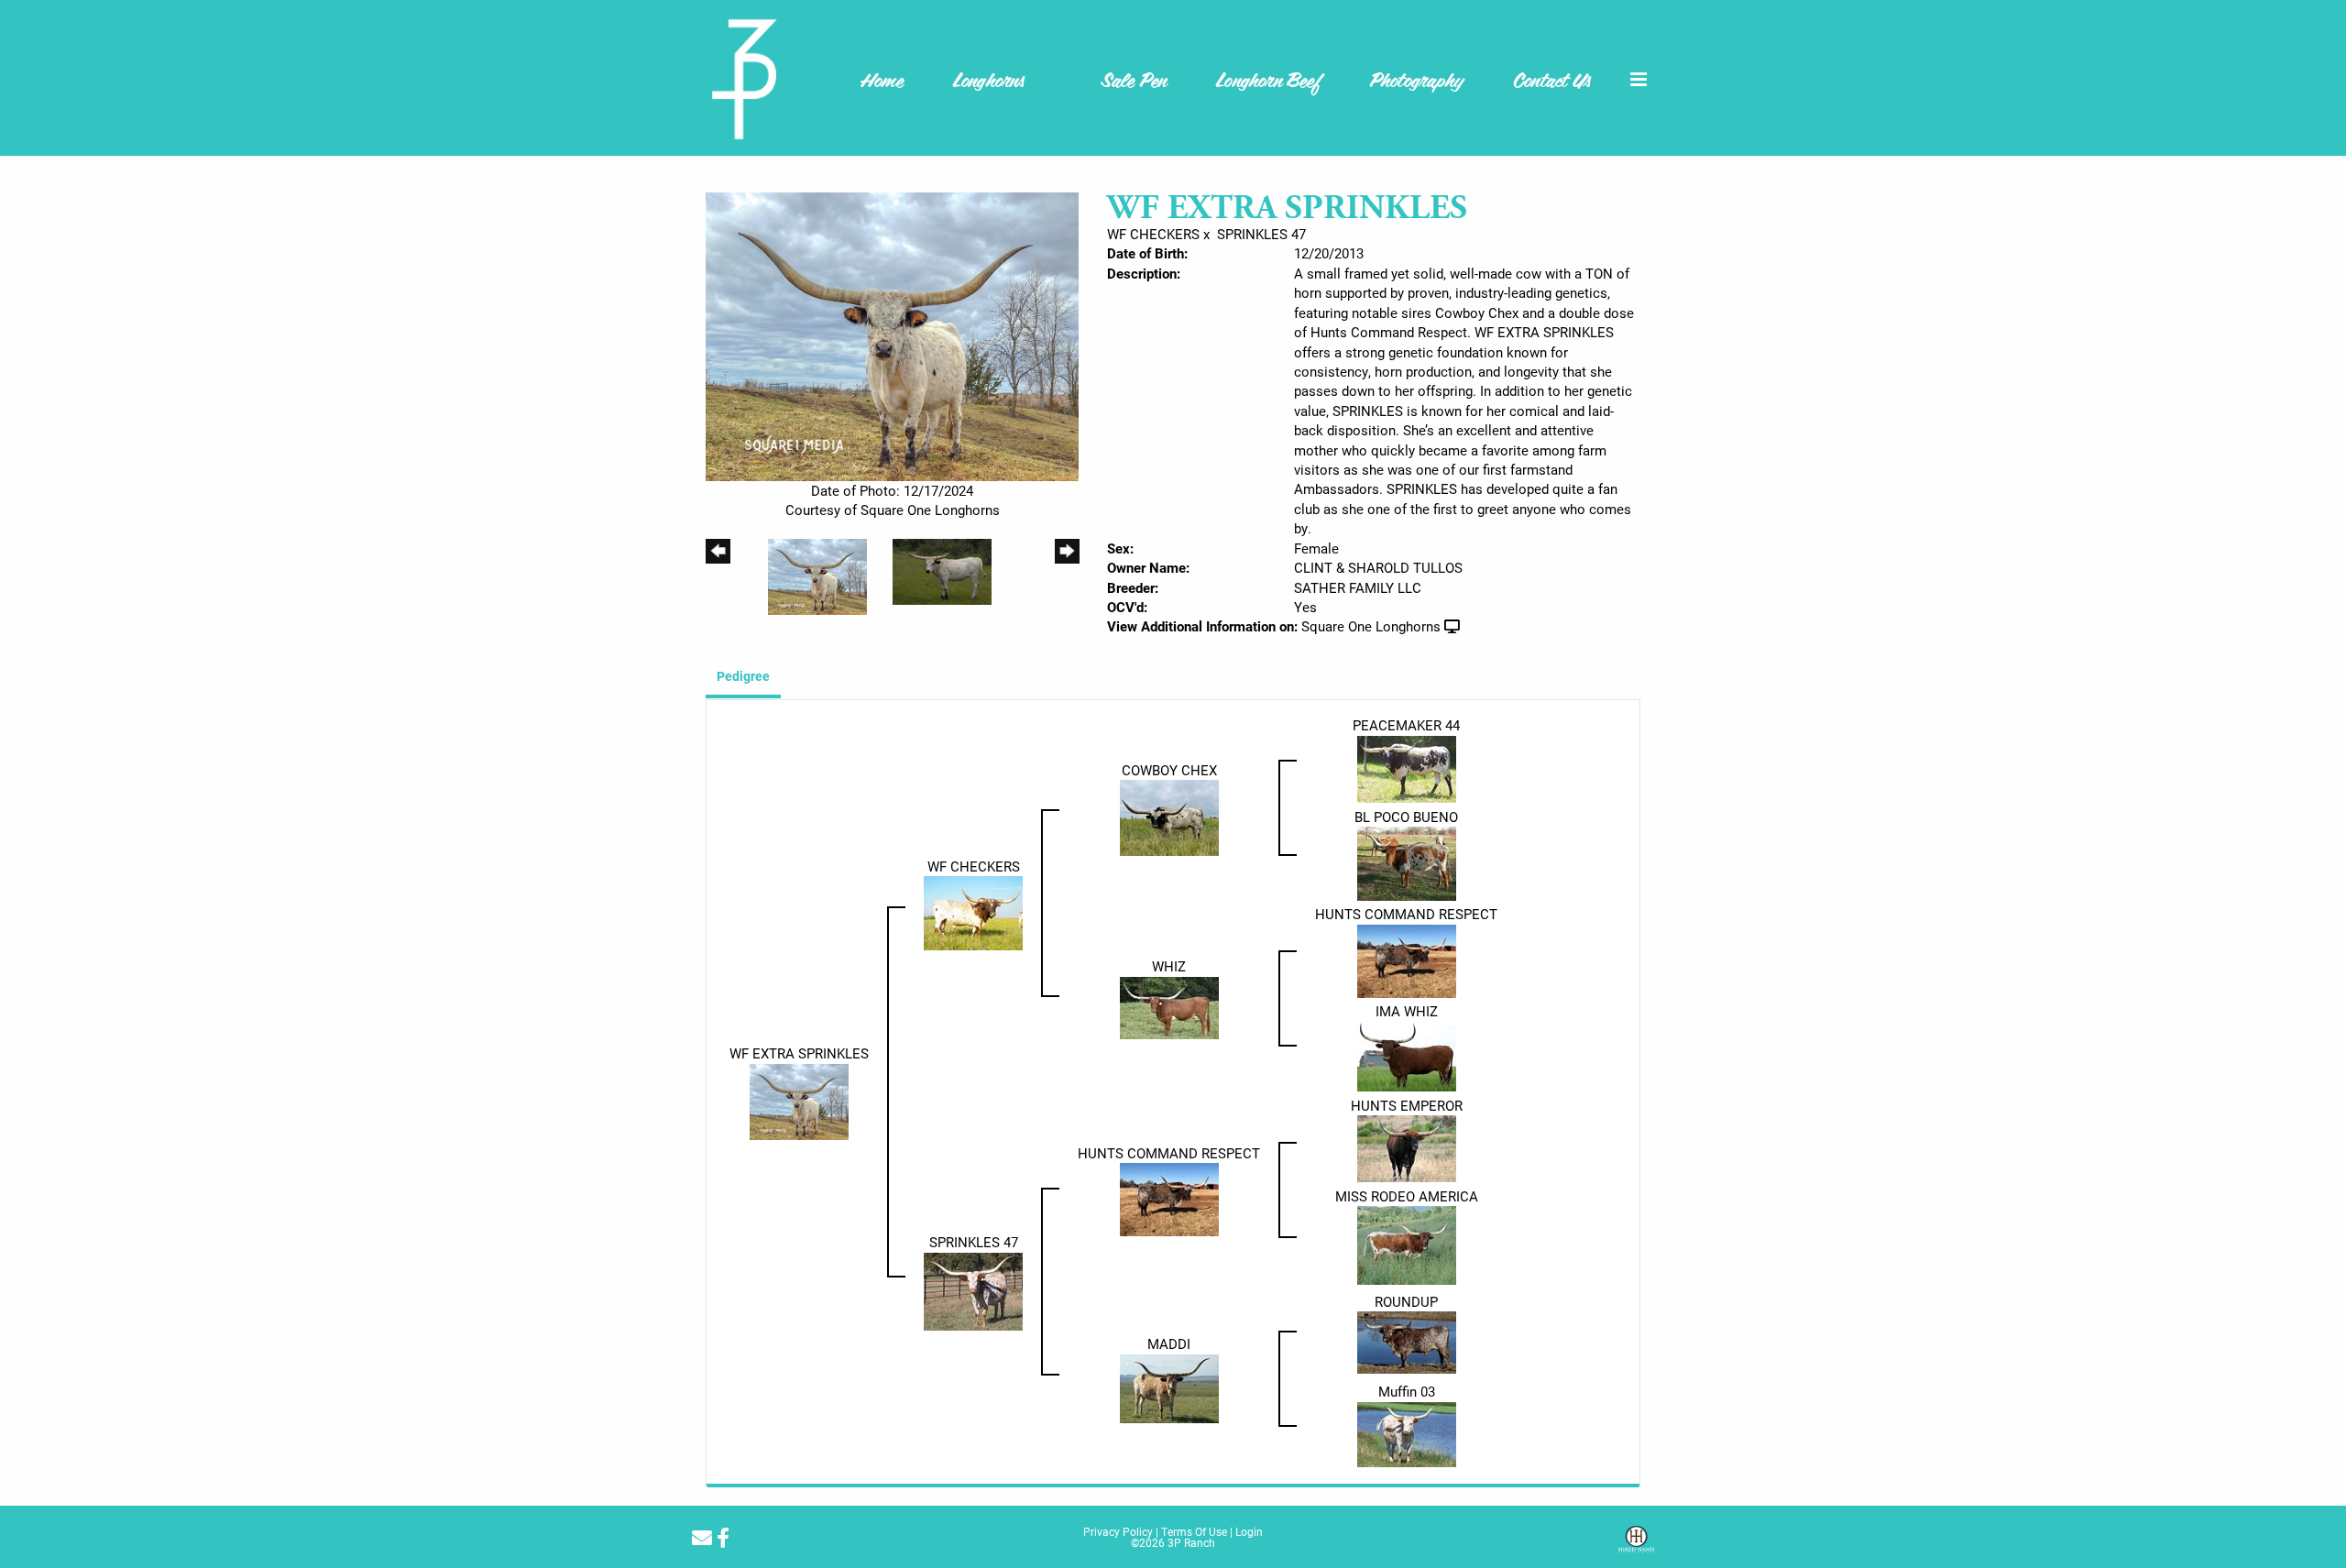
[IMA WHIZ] (1407, 1054)
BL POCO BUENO (1406, 817)
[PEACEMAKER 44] (1407, 767)
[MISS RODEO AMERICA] (1407, 1244)
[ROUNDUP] (1407, 1341)
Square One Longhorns (1371, 626)
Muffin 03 (1407, 1391)
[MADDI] (1169, 1387)
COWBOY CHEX (1169, 770)
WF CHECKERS (1153, 234)
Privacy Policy (1118, 1531)
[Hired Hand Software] (1636, 1546)
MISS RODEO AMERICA (1407, 1196)
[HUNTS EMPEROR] (1407, 1147)
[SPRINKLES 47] (973, 1289)
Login (1249, 1531)
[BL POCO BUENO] (1407, 862)
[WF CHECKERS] (973, 911)
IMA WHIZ (1407, 1011)
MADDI (1169, 1343)
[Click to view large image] (892, 334)
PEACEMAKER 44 (1406, 725)
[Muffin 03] (1407, 1432)
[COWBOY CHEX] (1169, 817)
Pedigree (743, 676)
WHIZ (1169, 966)
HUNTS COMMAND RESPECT (1406, 914)
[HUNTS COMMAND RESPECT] (1407, 959)
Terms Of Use (1194, 1531)
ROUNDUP (1406, 1301)
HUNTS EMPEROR (1407, 1105)
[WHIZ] (1169, 1006)
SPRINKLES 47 (1261, 234)
